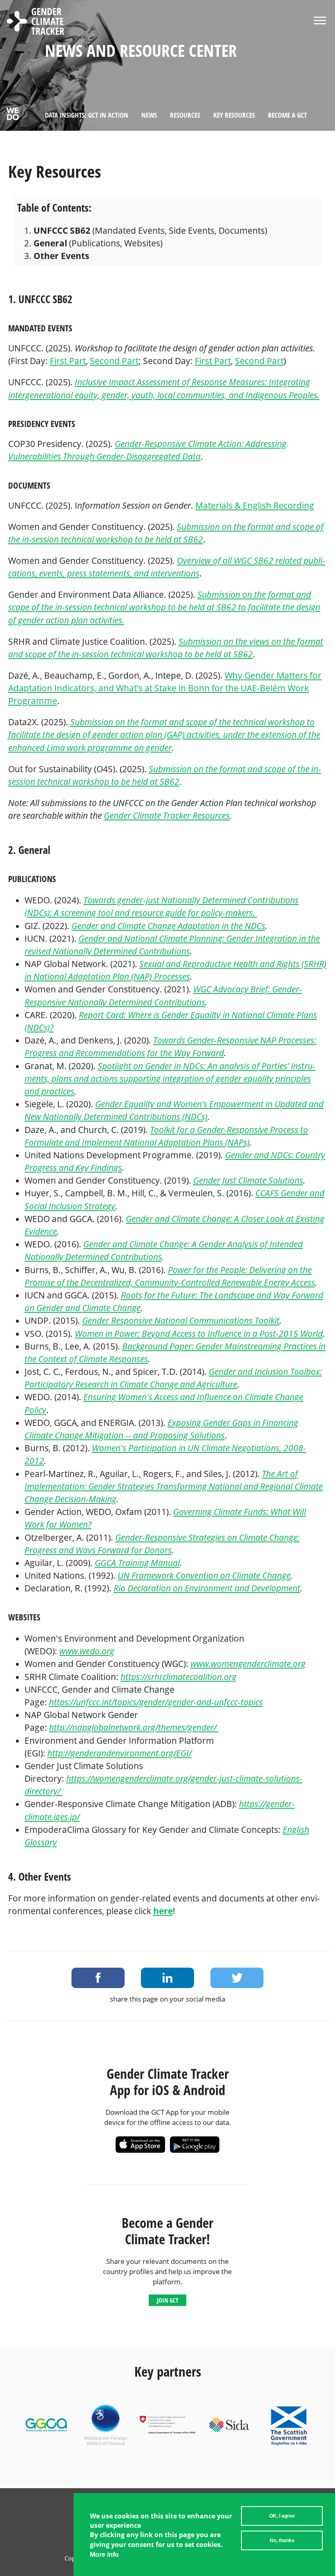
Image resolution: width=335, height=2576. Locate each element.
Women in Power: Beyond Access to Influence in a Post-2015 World (199, 1334)
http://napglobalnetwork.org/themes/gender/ (134, 1727)
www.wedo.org (87, 1651)
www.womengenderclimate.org (248, 1664)
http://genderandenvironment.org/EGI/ (119, 1753)
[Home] (36, 22)
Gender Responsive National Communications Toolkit (181, 1320)
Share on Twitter (237, 1978)
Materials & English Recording (255, 505)
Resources (185, 115)
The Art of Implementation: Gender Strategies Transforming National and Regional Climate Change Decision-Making (174, 1486)
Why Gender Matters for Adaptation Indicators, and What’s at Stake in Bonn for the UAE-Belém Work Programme (165, 688)
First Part (68, 361)
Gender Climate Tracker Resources (167, 815)
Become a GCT (287, 115)
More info (104, 2555)
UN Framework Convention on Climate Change (204, 1575)
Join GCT (167, 2300)
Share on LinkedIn (167, 1978)
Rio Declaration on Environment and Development (207, 1588)
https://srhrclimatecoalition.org (179, 1677)
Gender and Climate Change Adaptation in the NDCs (168, 926)
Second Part (114, 361)
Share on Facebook (98, 1978)
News (149, 115)
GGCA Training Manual (137, 1563)
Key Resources (234, 115)
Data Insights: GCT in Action (87, 115)
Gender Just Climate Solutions (248, 1180)
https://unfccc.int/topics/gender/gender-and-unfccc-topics (156, 1702)
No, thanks (282, 2540)
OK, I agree (282, 2516)
